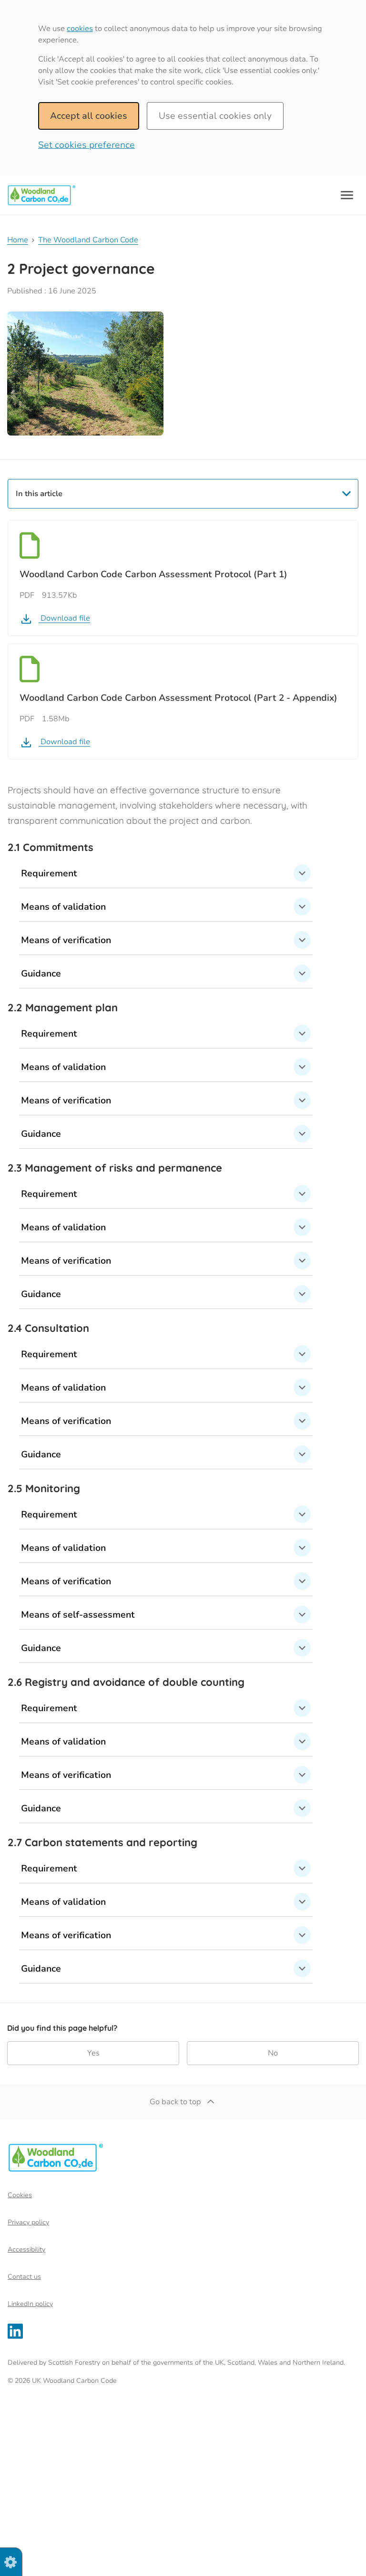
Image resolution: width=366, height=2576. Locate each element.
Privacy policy (28, 2222)
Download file (64, 618)
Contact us (24, 2277)
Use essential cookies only (215, 116)
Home (18, 240)
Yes (93, 2053)
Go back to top (175, 2102)
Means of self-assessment (78, 1615)
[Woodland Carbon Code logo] (41, 195)
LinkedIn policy (30, 2304)
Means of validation (63, 907)
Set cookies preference (86, 145)
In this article (39, 494)
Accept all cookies (89, 116)
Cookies (20, 2195)
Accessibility (26, 2249)
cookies (80, 29)
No (273, 2053)
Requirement (49, 873)
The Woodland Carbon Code (88, 240)
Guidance (41, 974)
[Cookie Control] (10, 2567)
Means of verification (66, 940)
